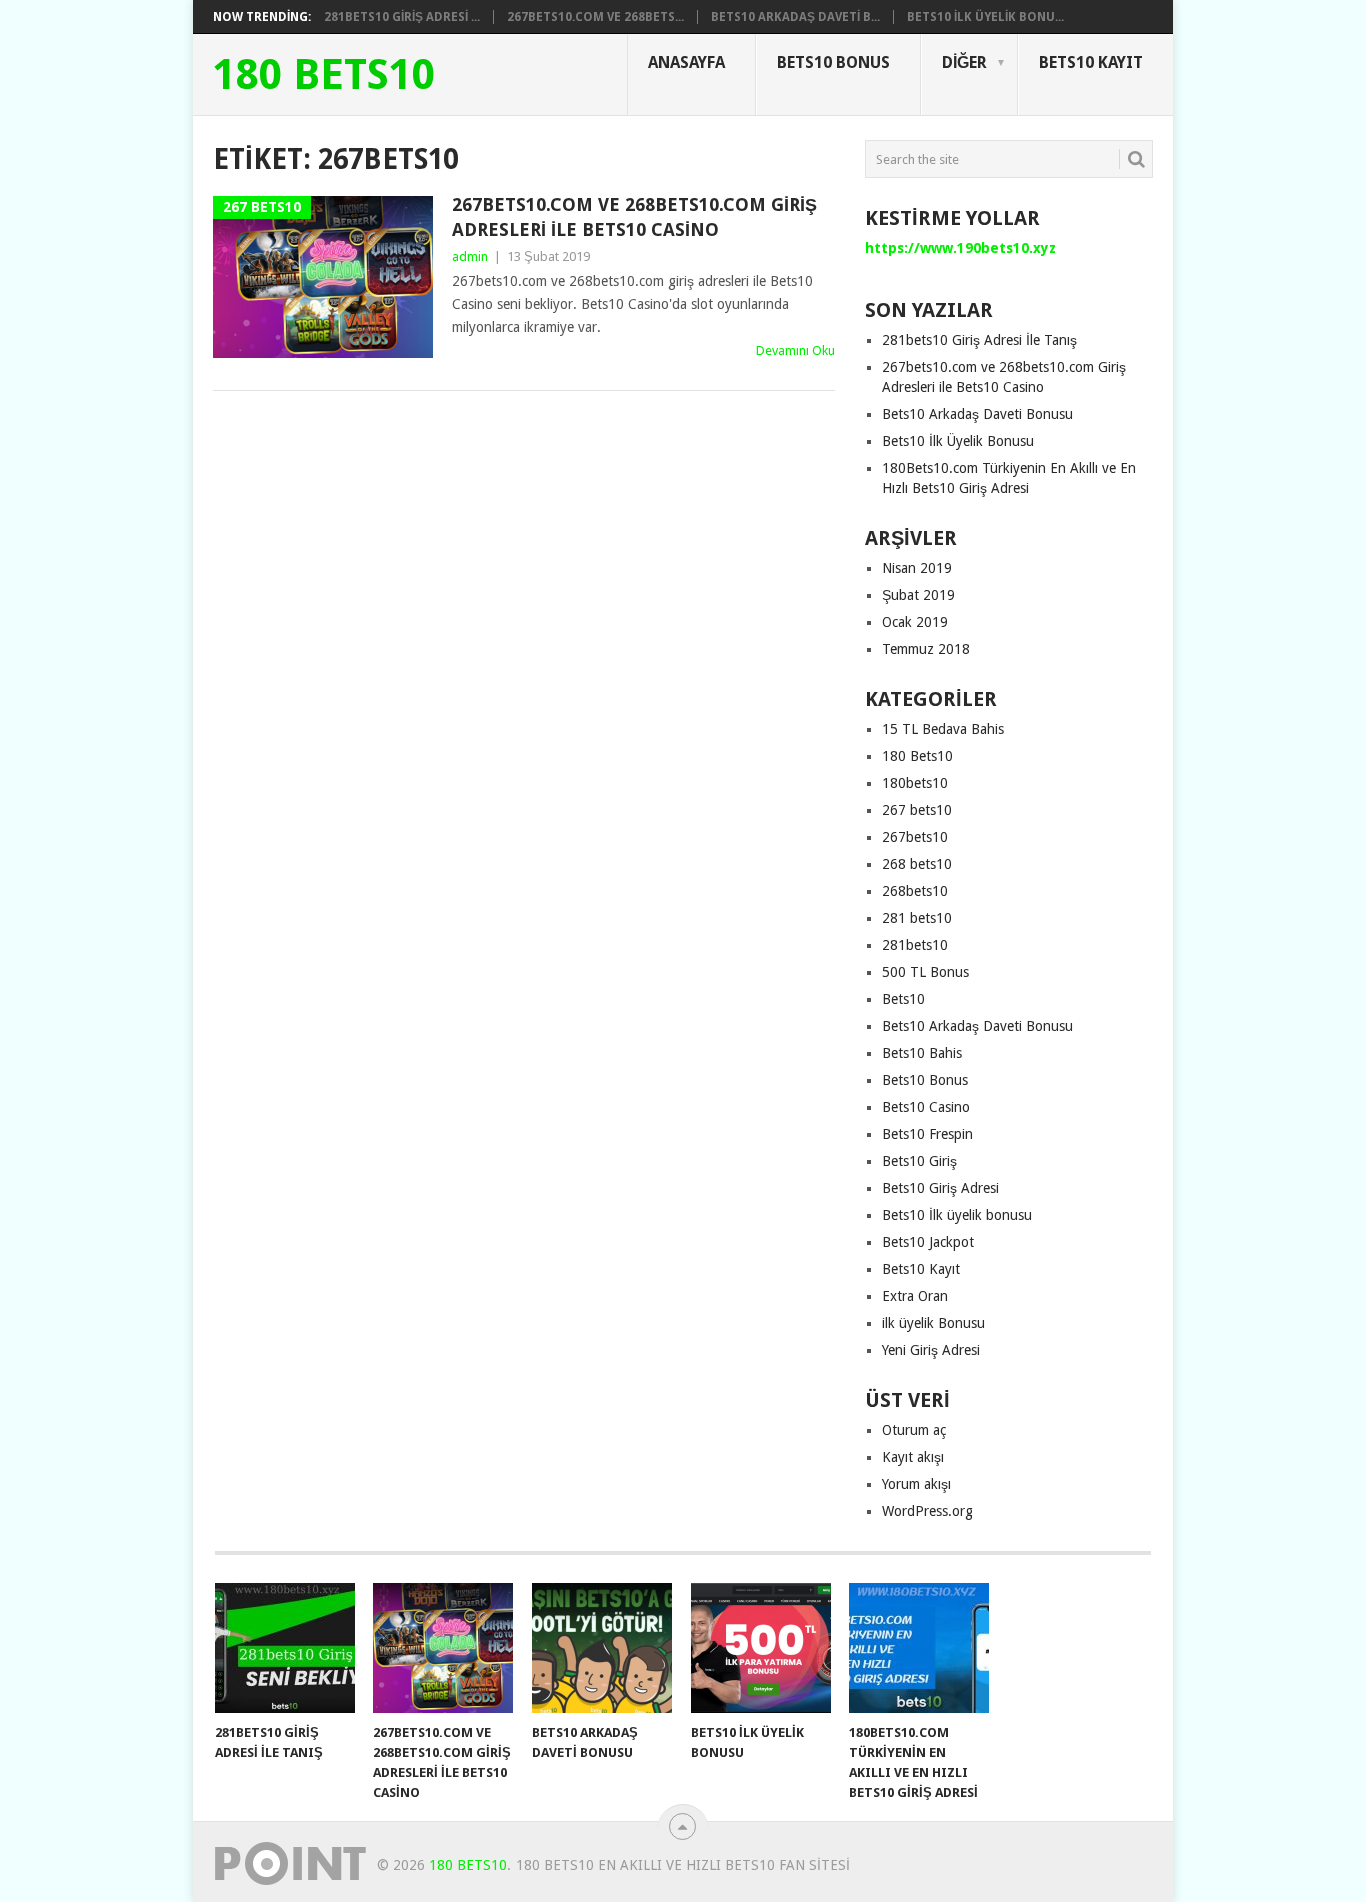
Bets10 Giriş (919, 1161)
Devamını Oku (795, 350)
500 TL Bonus (925, 972)
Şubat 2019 (918, 595)
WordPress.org (927, 1511)
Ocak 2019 (915, 622)
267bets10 (915, 837)
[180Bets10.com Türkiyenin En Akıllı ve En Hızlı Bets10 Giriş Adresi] (919, 1648)
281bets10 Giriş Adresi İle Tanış (979, 340)
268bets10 (915, 891)
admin (470, 256)
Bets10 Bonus (833, 62)
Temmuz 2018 (926, 649)
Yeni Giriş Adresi (931, 1350)
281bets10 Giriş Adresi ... (402, 17)
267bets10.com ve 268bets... (595, 17)
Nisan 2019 (917, 568)
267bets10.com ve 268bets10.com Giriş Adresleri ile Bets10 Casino (634, 217)
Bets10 (903, 999)
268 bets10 (917, 864)
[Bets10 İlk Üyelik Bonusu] (761, 1648)
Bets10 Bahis (922, 1053)
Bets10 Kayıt (1091, 62)
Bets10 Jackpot (928, 1242)
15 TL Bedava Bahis (943, 729)
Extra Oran (915, 1296)
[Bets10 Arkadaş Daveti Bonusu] (602, 1648)
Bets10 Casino (926, 1107)
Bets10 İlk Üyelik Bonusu (958, 441)
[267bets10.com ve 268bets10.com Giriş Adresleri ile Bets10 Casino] (443, 1648)
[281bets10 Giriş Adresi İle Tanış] (285, 1648)
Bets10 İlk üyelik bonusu (957, 1215)
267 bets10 (917, 810)
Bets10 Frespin (927, 1134)
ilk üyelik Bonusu (933, 1323)
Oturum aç (914, 1430)
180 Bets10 (324, 75)
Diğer (964, 62)
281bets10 (915, 945)
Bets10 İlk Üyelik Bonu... (985, 17)
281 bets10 (917, 918)
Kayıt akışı (913, 1457)
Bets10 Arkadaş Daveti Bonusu (977, 414)
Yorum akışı (916, 1484)
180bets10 (915, 783)
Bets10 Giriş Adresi (940, 1188)
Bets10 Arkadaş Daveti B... (795, 17)
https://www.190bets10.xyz (960, 248)
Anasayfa (686, 62)
